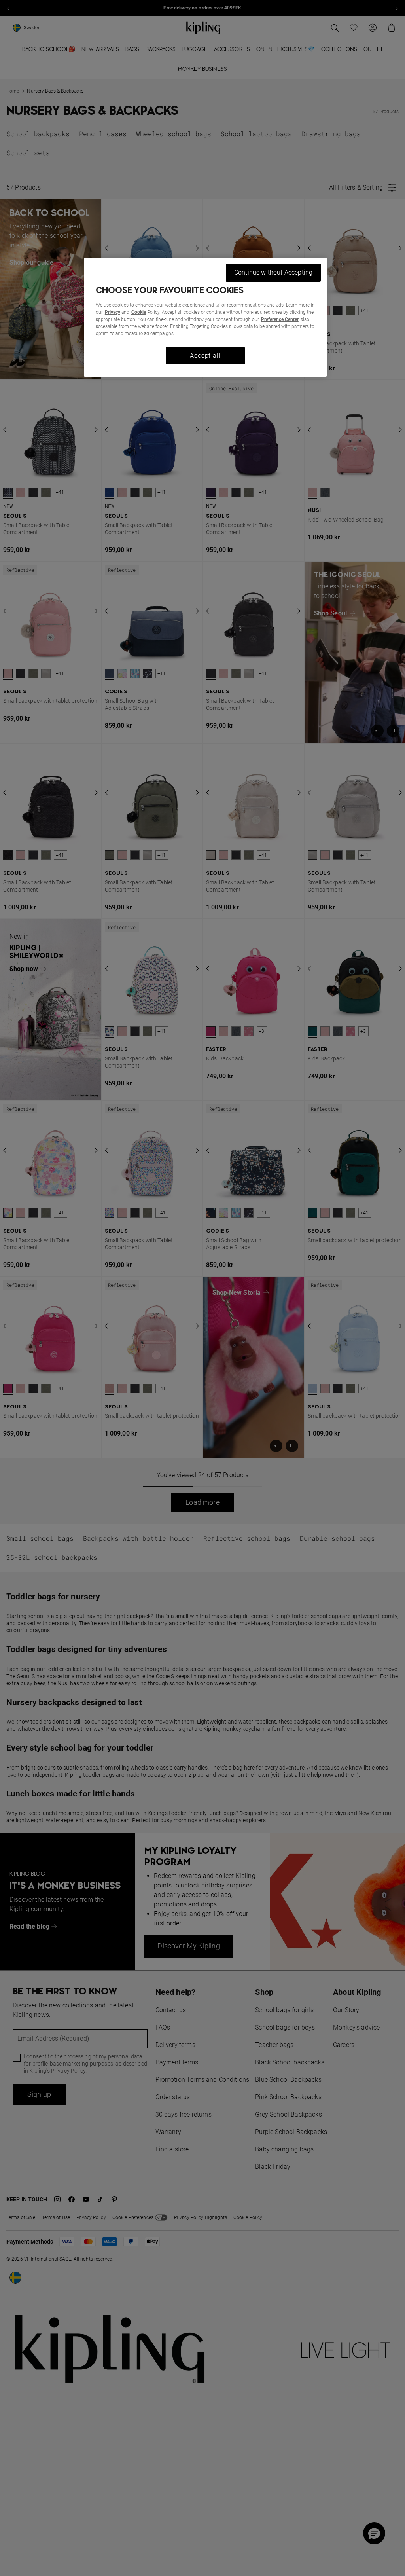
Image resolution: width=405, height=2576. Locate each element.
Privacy (113, 312)
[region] (205, 317)
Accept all (205, 356)
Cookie (139, 312)
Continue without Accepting (273, 272)
